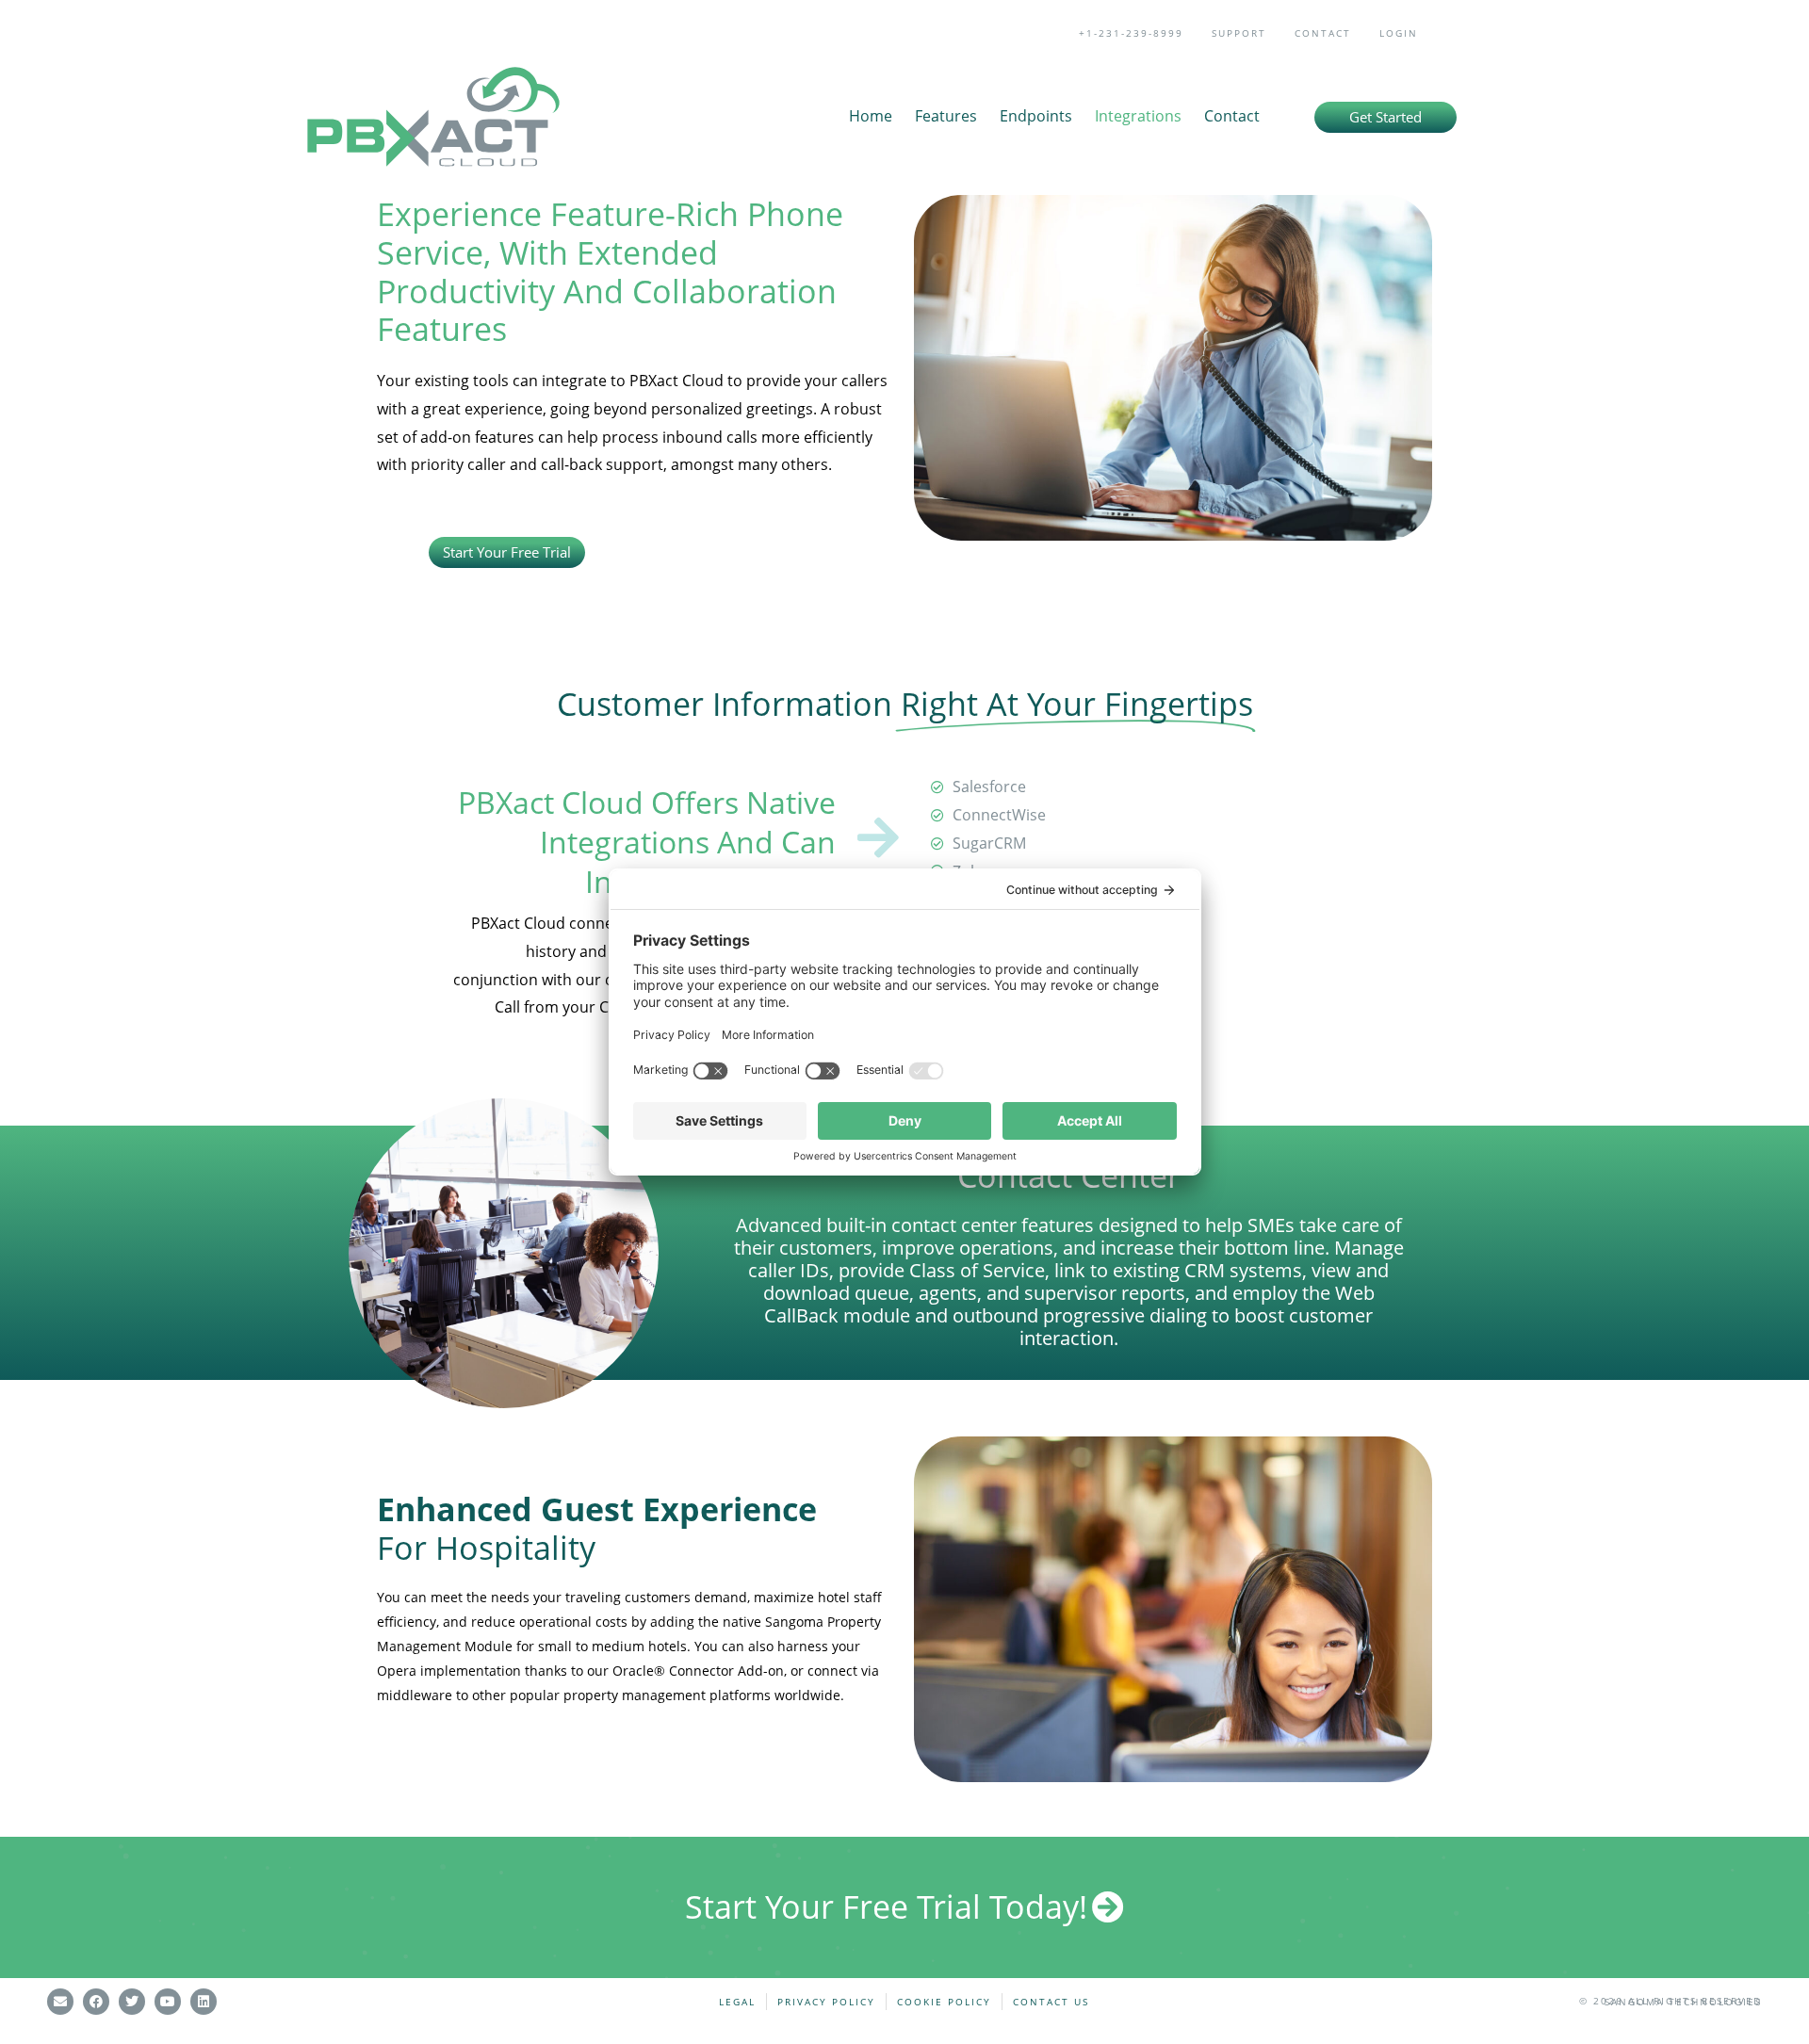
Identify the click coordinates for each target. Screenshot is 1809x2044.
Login (1399, 33)
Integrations (1138, 116)
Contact (1323, 33)
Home (871, 116)
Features (946, 116)
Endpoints (1036, 116)
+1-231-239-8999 (1131, 33)
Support (1239, 33)
